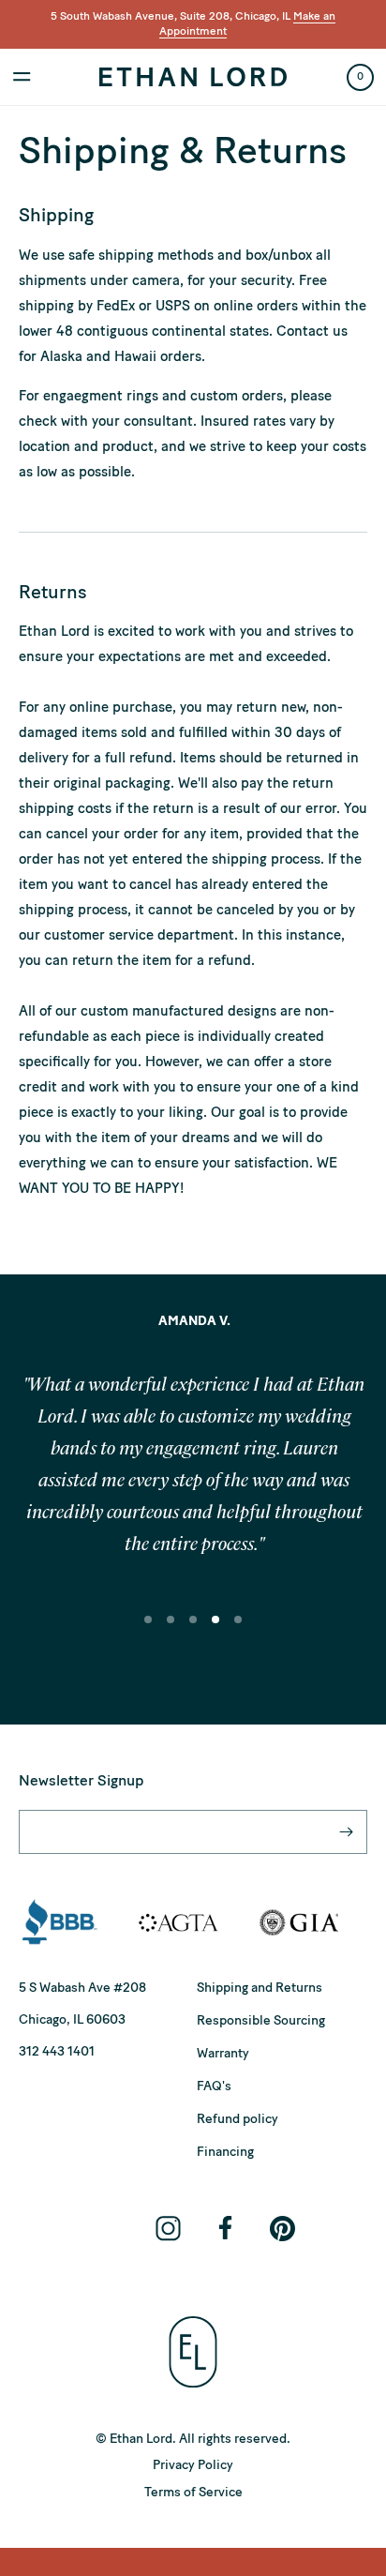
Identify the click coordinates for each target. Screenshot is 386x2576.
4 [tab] (217, 1633)
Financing (225, 2152)
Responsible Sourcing (261, 2020)
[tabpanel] (193, 1454)
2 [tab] (172, 1633)
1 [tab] (150, 1633)
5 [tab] (240, 1633)
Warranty (223, 2053)
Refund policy (238, 2119)
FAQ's (214, 2086)
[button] (22, 77)
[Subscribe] (346, 1832)
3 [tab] (195, 1633)
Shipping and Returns (260, 1988)
